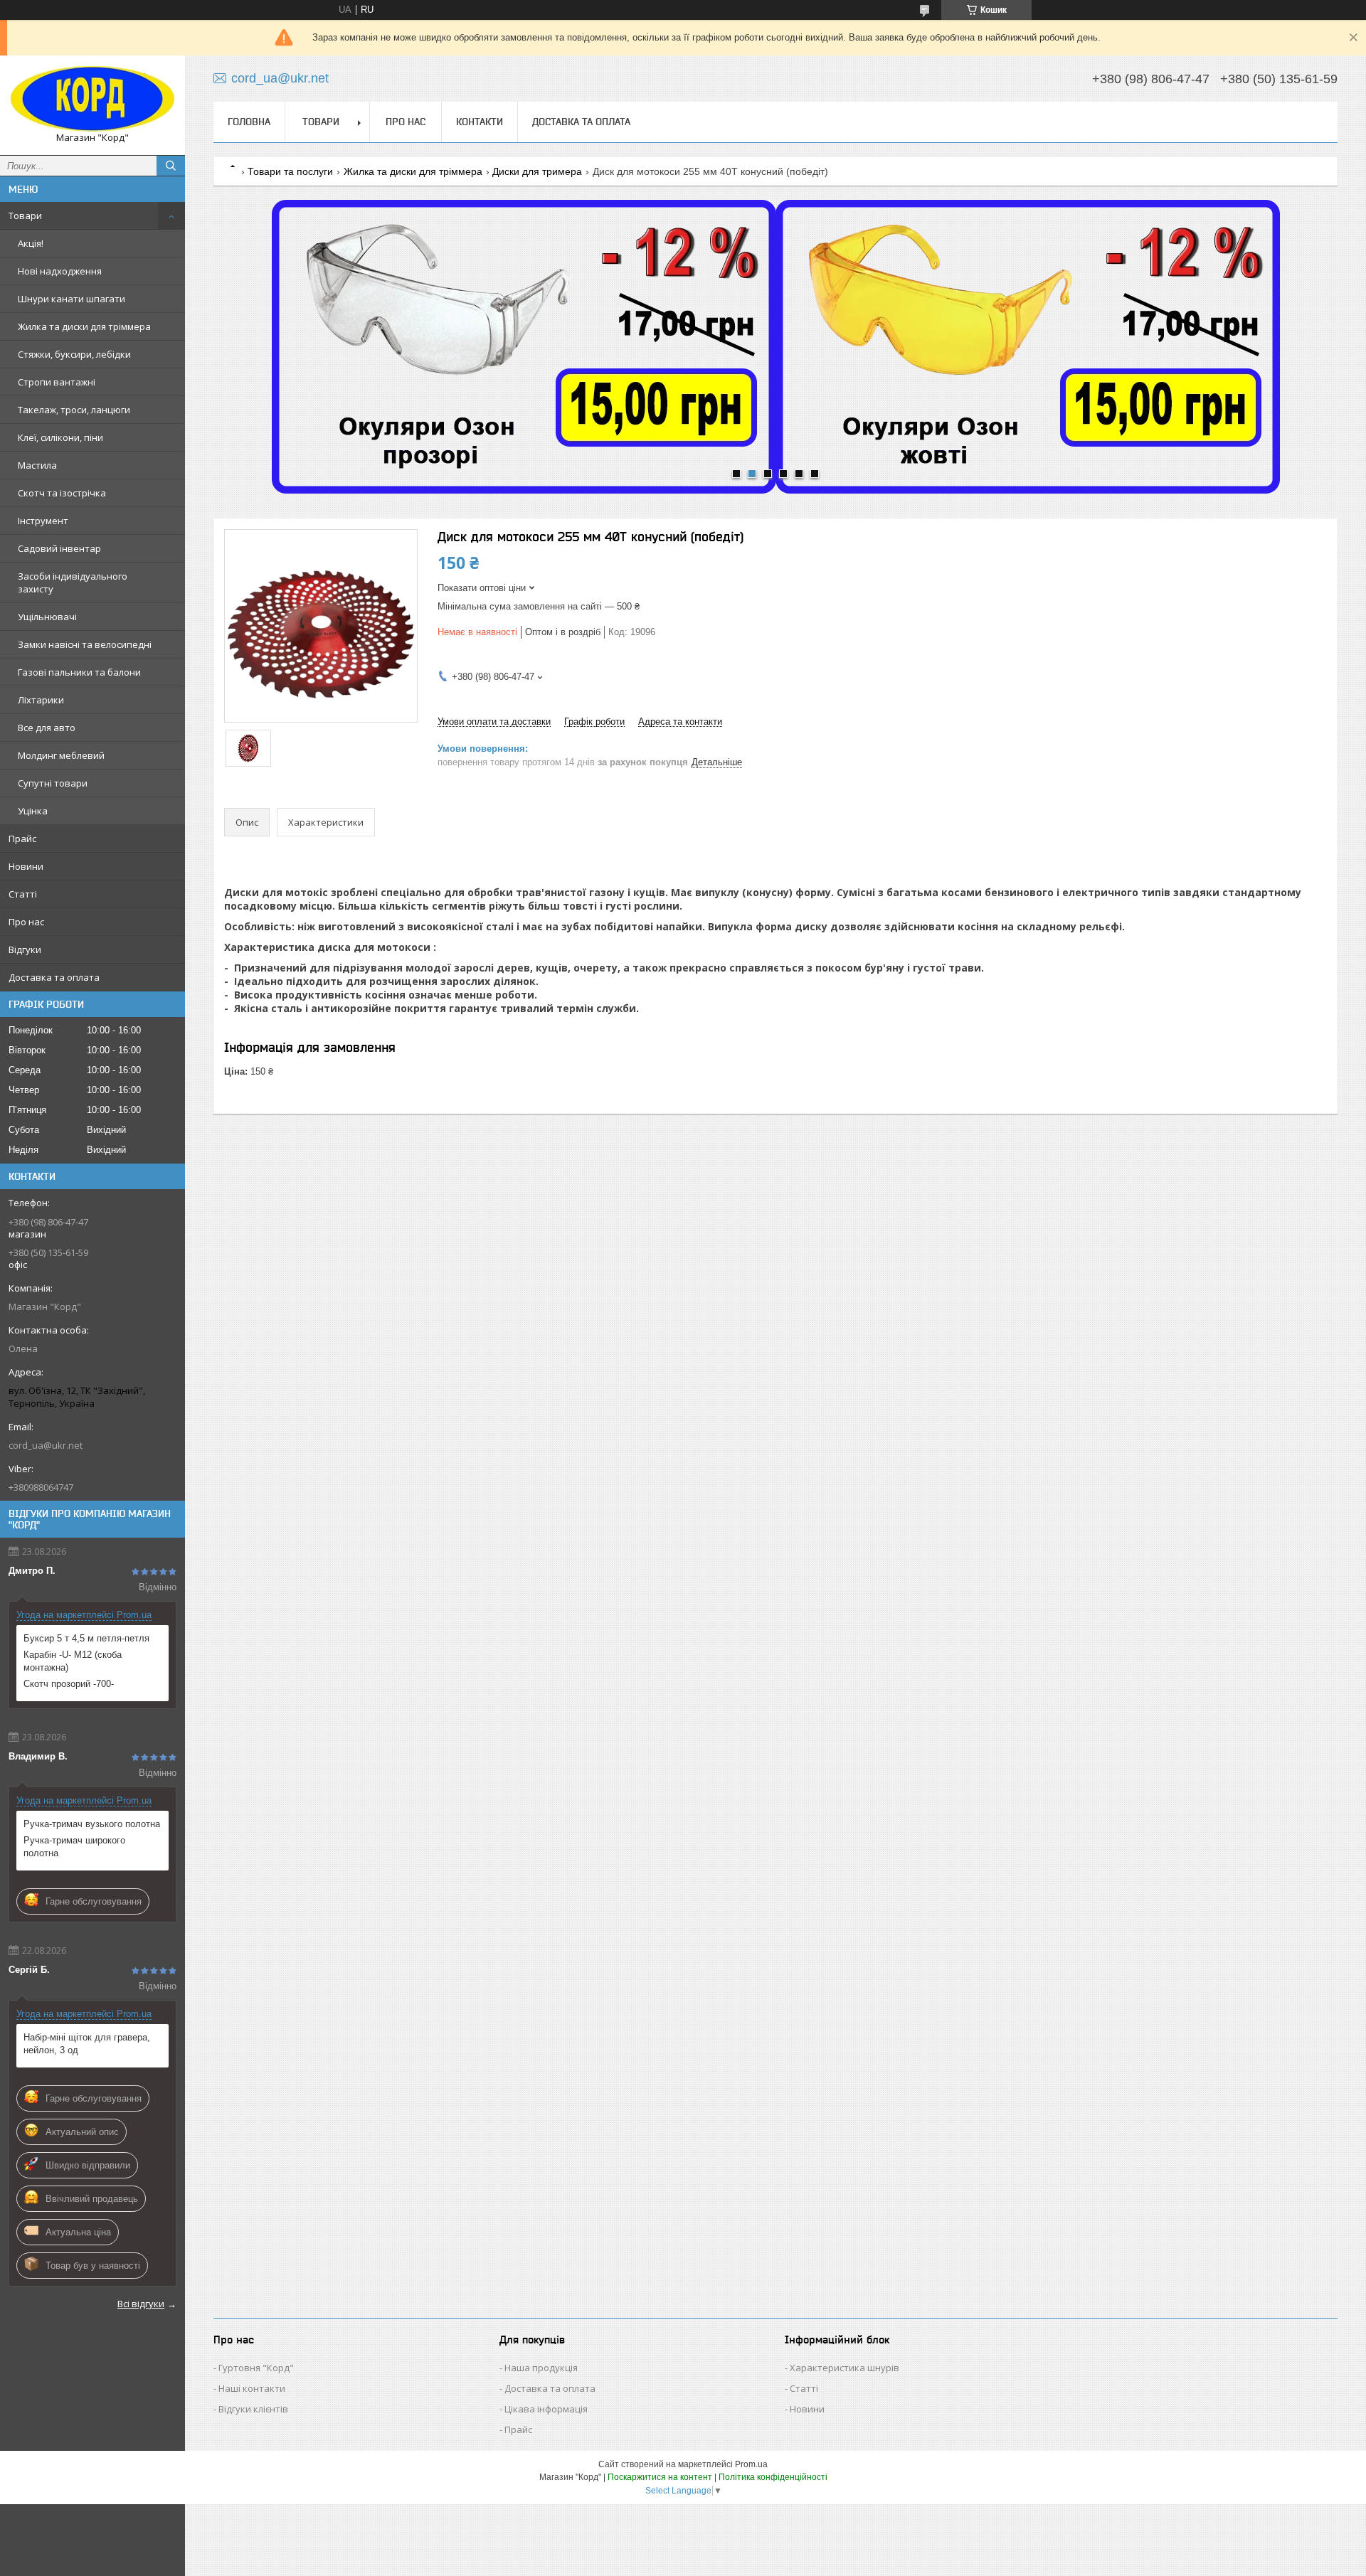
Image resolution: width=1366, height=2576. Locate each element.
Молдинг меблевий (61, 755)
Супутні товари (53, 783)
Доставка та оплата (54, 977)
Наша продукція (541, 2368)
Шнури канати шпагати (72, 299)
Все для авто (47, 728)
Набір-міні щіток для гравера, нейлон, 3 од (87, 2044)
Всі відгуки (141, 2304)
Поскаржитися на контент (660, 2477)
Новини (26, 866)
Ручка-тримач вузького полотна (92, 1824)
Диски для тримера (537, 171)
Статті (23, 894)
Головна (249, 122)
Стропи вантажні (57, 382)
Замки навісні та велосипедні (85, 644)
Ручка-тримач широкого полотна (74, 1847)
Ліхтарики (41, 700)
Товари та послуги (290, 171)
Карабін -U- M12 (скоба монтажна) (73, 1661)
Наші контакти (252, 2388)
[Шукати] (171, 166)
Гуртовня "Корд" (256, 2368)
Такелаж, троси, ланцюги (74, 410)
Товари (25, 215)
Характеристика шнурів (845, 2368)
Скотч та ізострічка (62, 493)
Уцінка (33, 811)
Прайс (22, 839)
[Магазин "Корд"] (92, 99)
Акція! (31, 243)
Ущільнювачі (47, 617)
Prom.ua (751, 2464)
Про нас (26, 922)
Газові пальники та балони (79, 672)
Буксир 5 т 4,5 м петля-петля (86, 1638)
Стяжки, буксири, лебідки (74, 354)
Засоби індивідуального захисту (73, 582)
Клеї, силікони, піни (60, 437)
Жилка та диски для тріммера (84, 326)
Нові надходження (60, 271)
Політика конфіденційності (773, 2477)
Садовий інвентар (59, 548)
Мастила (37, 465)
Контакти (480, 122)
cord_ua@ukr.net (46, 1445)
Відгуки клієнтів (253, 2409)
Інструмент (43, 521)
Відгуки (25, 949)
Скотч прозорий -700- (69, 1684)
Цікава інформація (546, 2409)
